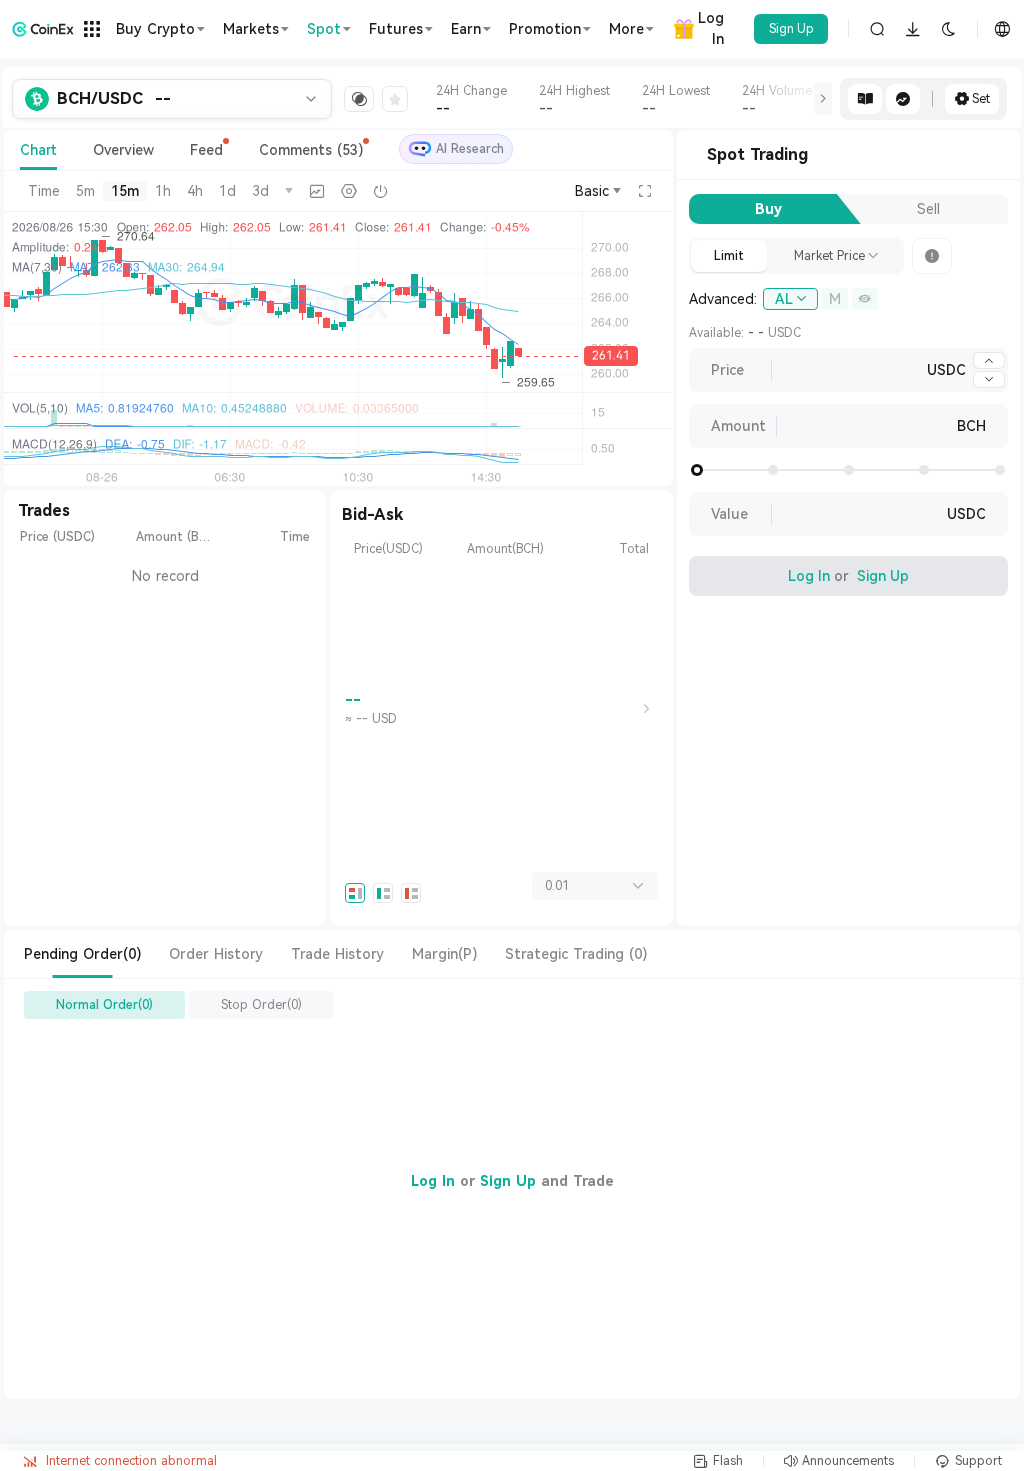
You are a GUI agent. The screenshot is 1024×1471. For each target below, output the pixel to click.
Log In (711, 28)
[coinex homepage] (43, 29)
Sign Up (791, 29)
